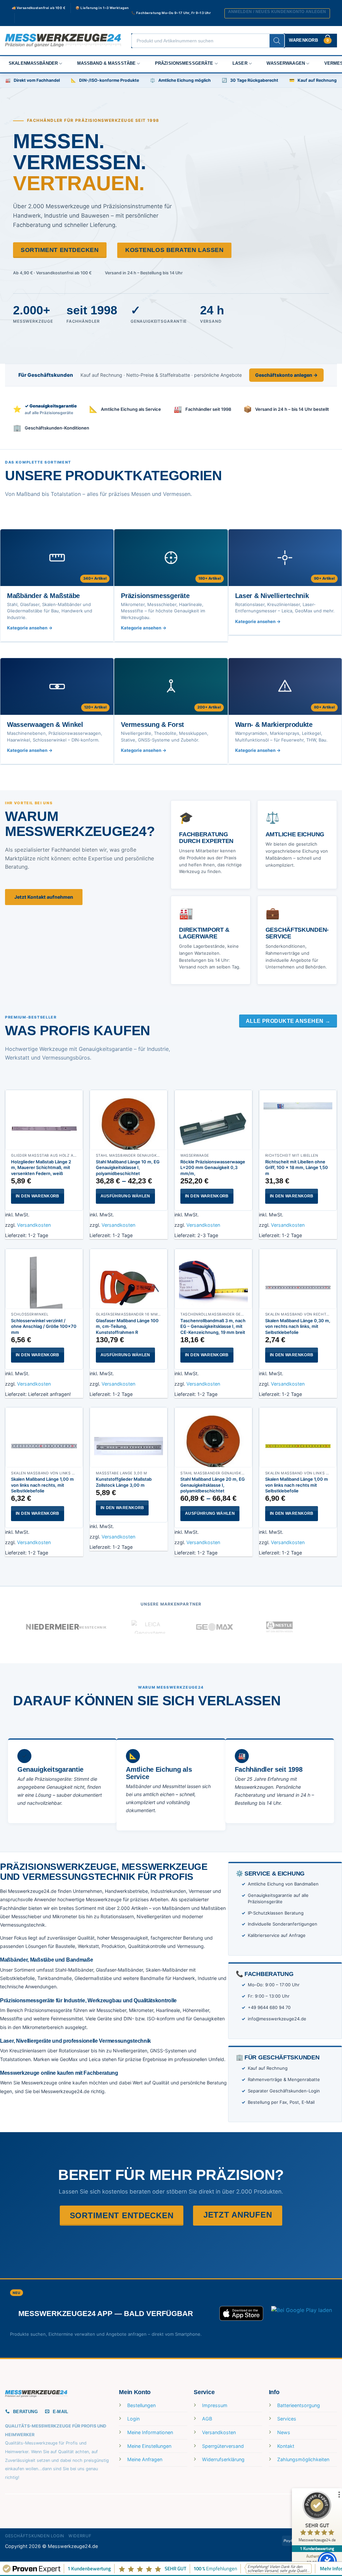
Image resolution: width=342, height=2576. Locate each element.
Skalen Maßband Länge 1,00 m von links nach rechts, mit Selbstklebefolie (42, 1485)
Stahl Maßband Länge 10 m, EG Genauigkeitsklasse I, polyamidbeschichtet (128, 1168)
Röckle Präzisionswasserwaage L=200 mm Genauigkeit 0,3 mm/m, (213, 1168)
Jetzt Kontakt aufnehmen (44, 897)
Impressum (215, 2405)
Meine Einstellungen (149, 2446)
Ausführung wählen (125, 1196)
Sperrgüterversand (223, 2446)
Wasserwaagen (286, 63)
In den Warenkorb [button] (38, 1196)
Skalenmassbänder (33, 63)
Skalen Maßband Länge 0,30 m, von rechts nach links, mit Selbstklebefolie (298, 1326)
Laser (240, 63)
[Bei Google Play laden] (302, 2313)
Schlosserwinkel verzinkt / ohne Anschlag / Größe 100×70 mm (44, 1326)
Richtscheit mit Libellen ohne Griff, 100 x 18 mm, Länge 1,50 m (297, 1168)
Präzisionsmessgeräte (184, 63)
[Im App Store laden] (241, 2313)
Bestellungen (141, 2405)
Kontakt (286, 2446)
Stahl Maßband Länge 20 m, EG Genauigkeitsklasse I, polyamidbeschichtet (213, 1485)
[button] (277, 13)
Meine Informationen (150, 2432)
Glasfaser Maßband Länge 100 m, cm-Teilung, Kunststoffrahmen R (127, 1326)
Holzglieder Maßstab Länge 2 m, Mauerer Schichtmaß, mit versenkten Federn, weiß (41, 1168)
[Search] (277, 41)
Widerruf (80, 2536)
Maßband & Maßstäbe (107, 63)
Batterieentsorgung (299, 2405)
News (284, 2432)
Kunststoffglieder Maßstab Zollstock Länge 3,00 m (124, 1482)
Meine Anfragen (145, 2459)
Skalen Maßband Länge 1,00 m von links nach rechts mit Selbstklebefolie (297, 1485)
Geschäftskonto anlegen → (286, 375)
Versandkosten (34, 1225)
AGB (207, 2419)
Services (287, 2419)
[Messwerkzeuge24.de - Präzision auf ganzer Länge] (63, 41)
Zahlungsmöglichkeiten (303, 2459)
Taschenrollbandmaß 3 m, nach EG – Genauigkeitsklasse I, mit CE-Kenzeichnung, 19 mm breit (213, 1326)
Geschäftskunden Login (35, 2536)
